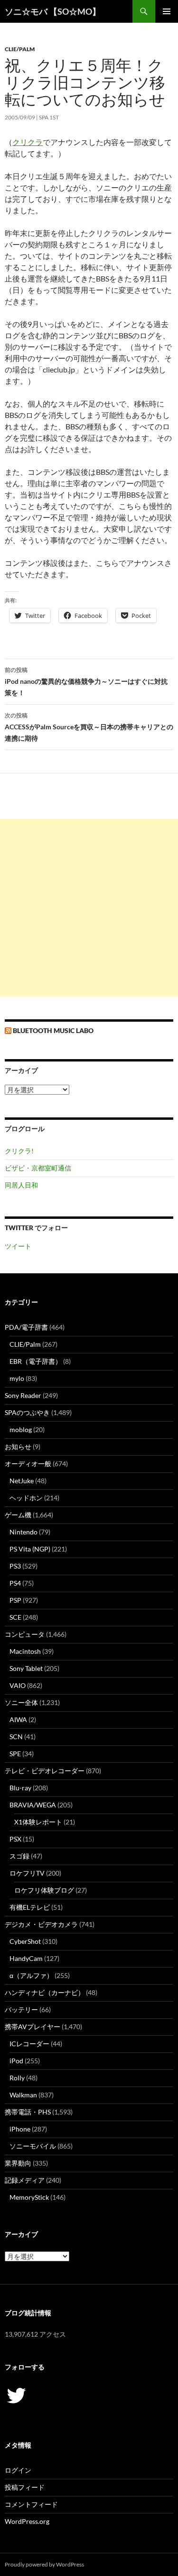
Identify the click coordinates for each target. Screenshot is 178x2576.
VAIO (18, 1685)
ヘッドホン (26, 1498)
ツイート (18, 1246)
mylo (17, 1378)
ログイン (18, 2470)
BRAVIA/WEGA (33, 1805)
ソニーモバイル (33, 2146)
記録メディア (25, 2180)
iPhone (20, 2129)
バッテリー (21, 2009)
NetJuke (22, 1481)
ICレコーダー (29, 2044)
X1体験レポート (38, 1822)
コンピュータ (25, 1634)
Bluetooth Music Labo (53, 1030)
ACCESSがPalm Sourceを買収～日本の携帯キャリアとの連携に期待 (89, 727)
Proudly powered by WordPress (44, 2564)
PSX (15, 1839)
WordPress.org (27, 2521)
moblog (21, 1429)
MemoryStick (29, 2197)
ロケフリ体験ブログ (44, 1890)
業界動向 (18, 2163)
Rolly (17, 2078)
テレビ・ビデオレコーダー (45, 1771)
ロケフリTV (27, 1873)
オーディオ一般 (28, 1464)
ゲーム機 (18, 1515)
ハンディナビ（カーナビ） (45, 1992)
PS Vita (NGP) (30, 1549)
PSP (15, 1600)
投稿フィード (25, 2487)
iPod (16, 2061)
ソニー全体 (21, 1702)
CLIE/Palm (20, 49)
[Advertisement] (89, 908)
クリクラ (28, 142)
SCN (16, 1737)
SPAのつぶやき (27, 1412)
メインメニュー (167, 11)
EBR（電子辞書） (36, 1361)
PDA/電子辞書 (26, 1327)
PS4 (15, 1583)
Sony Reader (23, 1395)
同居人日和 (21, 1185)
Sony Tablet (26, 1668)
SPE (15, 1754)
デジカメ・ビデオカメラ (41, 1924)
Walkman (23, 2095)
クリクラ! (19, 1151)
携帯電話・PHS (28, 2112)
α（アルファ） (31, 1975)
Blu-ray (20, 1788)
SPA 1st (49, 117)
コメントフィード (31, 2504)
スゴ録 (19, 1856)
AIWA (18, 1719)
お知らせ (18, 1447)
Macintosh (25, 1651)
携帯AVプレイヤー (33, 2027)
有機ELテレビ (30, 1907)
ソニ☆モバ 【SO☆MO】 (53, 11)
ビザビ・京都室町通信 (38, 1168)
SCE (15, 1617)
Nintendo (23, 1532)
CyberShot (25, 1941)
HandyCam (26, 1958)
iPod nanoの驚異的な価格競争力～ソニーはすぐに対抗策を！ (86, 681)
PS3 (15, 1566)
